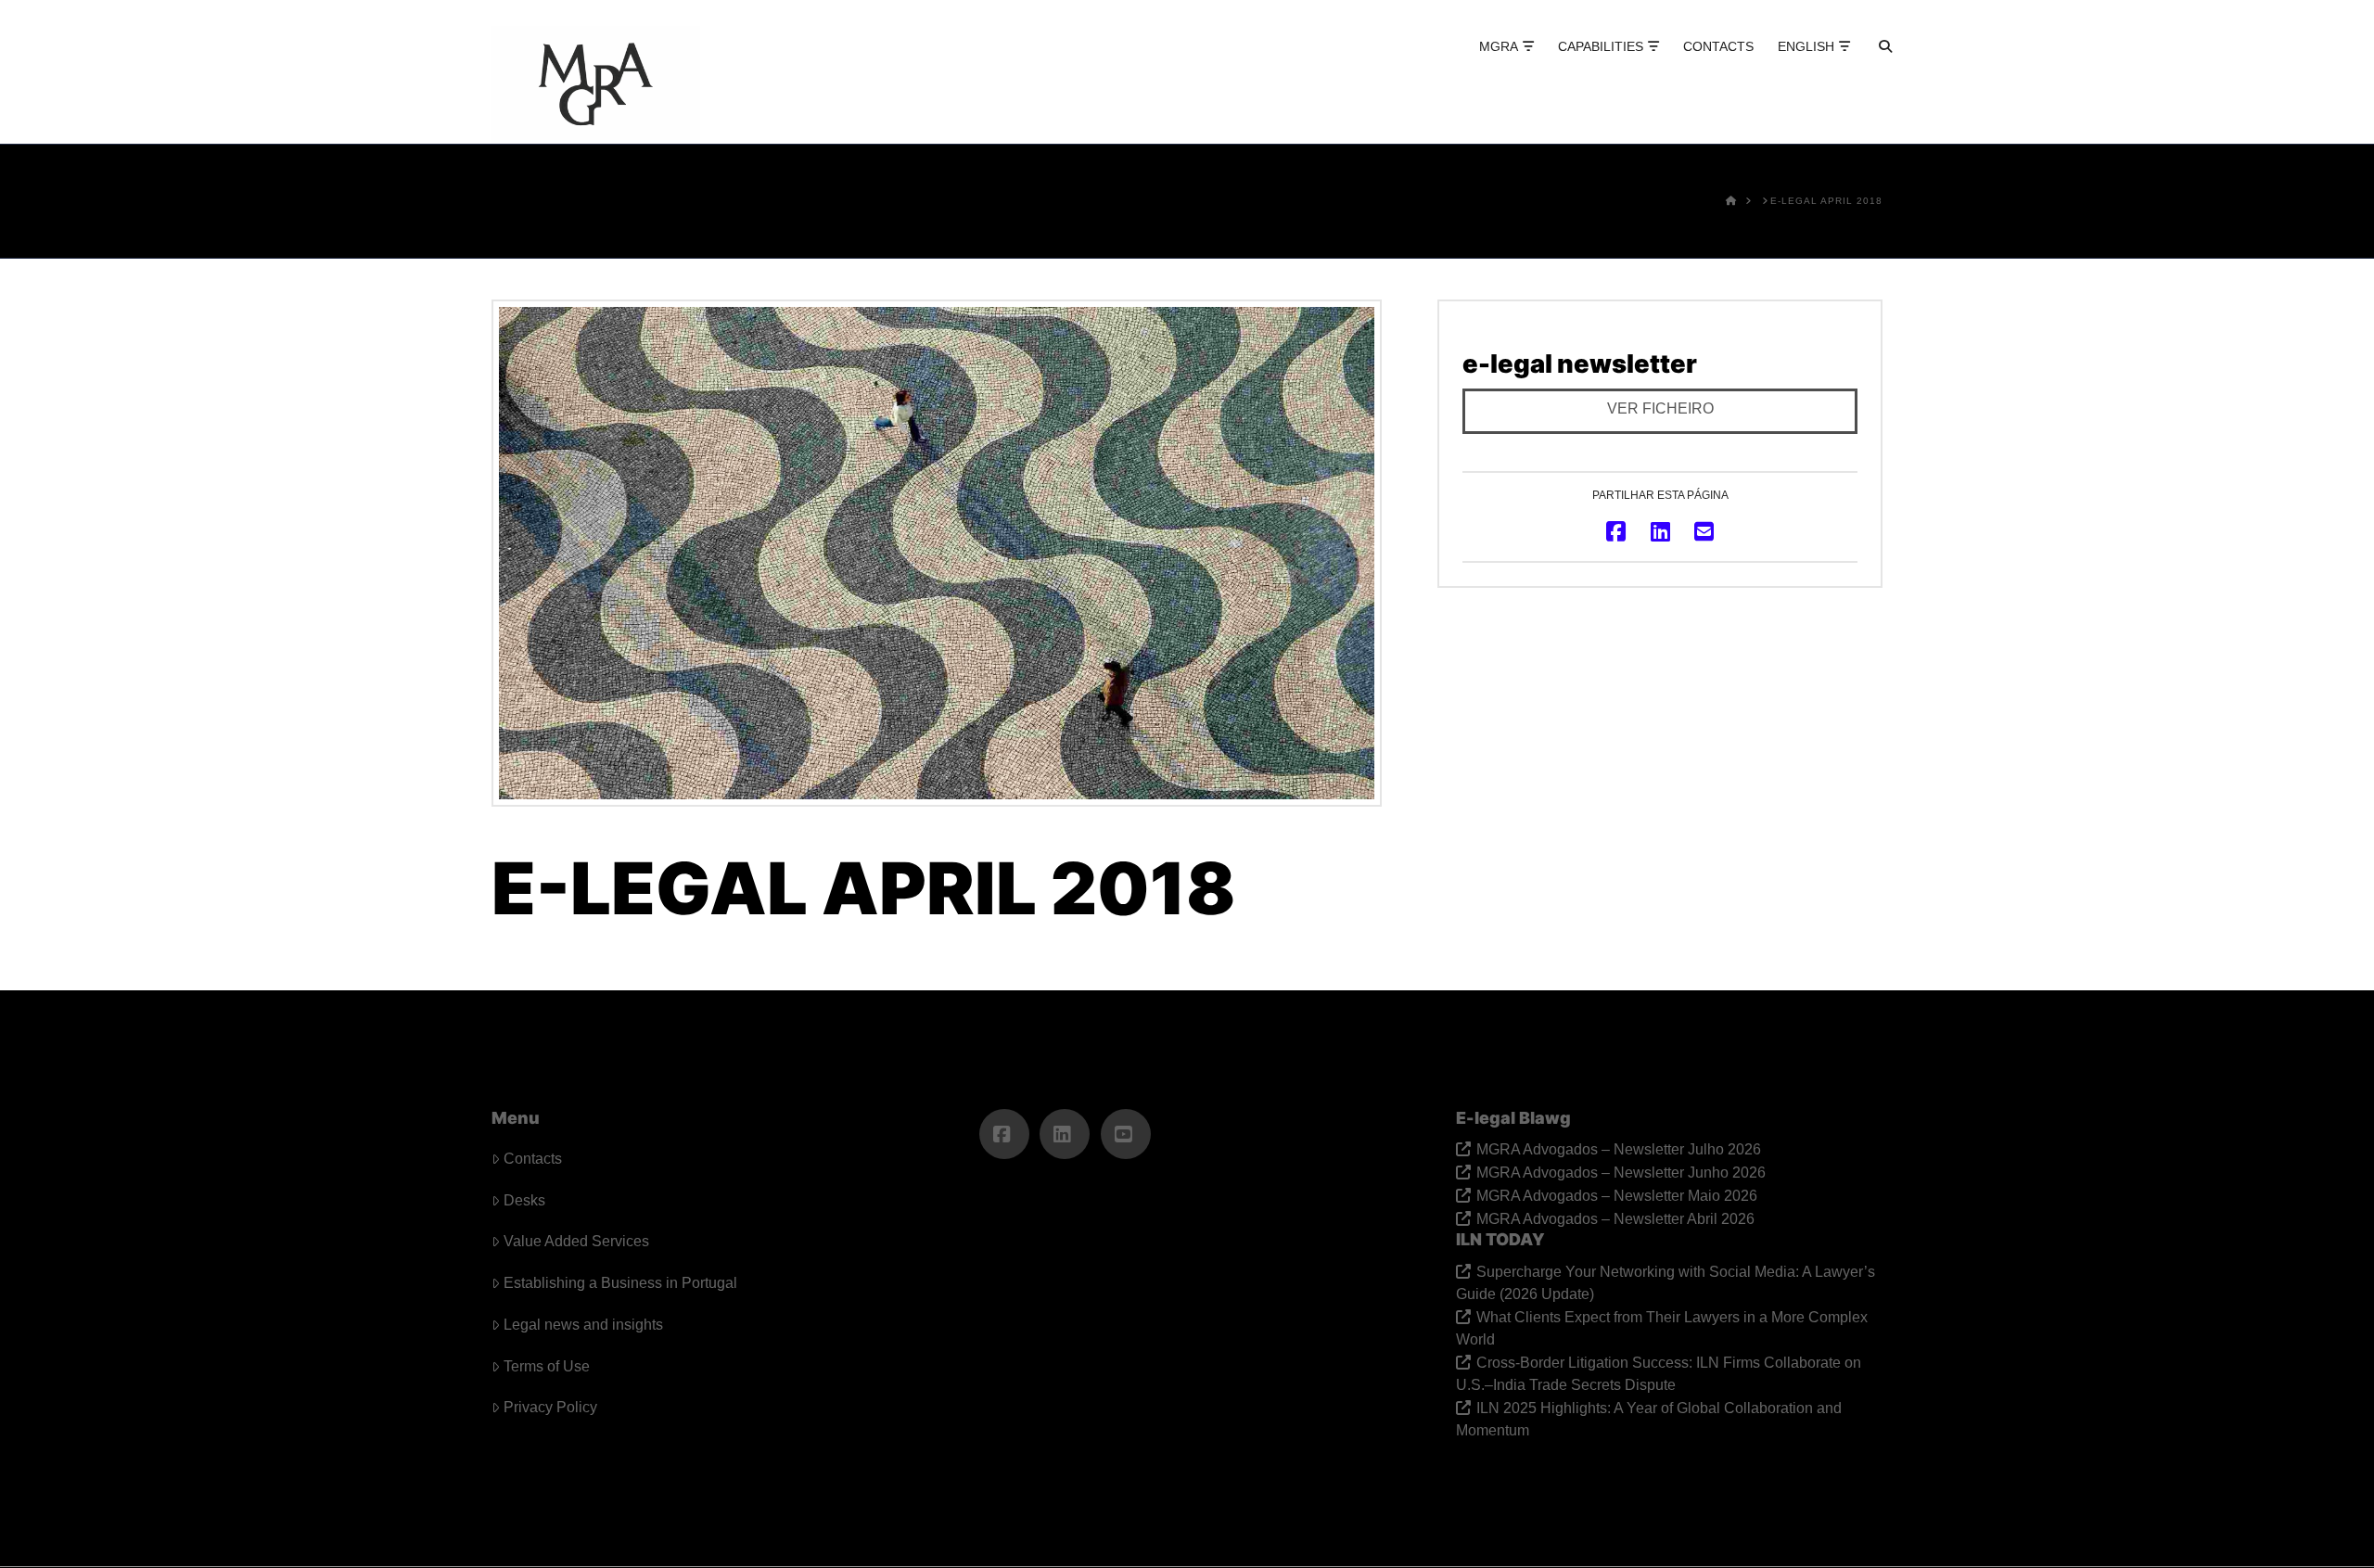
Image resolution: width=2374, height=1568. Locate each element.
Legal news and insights (583, 1325)
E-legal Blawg (1513, 1118)
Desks (524, 1200)
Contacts (533, 1159)
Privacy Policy (550, 1407)
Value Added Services (576, 1241)
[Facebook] (1004, 1134)
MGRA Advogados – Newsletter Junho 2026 (1621, 1173)
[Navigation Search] (1869, 65)
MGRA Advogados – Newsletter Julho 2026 (1619, 1149)
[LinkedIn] (1065, 1134)
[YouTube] (1126, 1134)
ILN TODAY (1500, 1239)
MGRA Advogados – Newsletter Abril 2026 (1615, 1219)
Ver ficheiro (1660, 408)
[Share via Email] (1704, 531)
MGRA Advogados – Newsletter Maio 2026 (1617, 1196)
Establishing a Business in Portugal (620, 1283)
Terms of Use (547, 1366)
